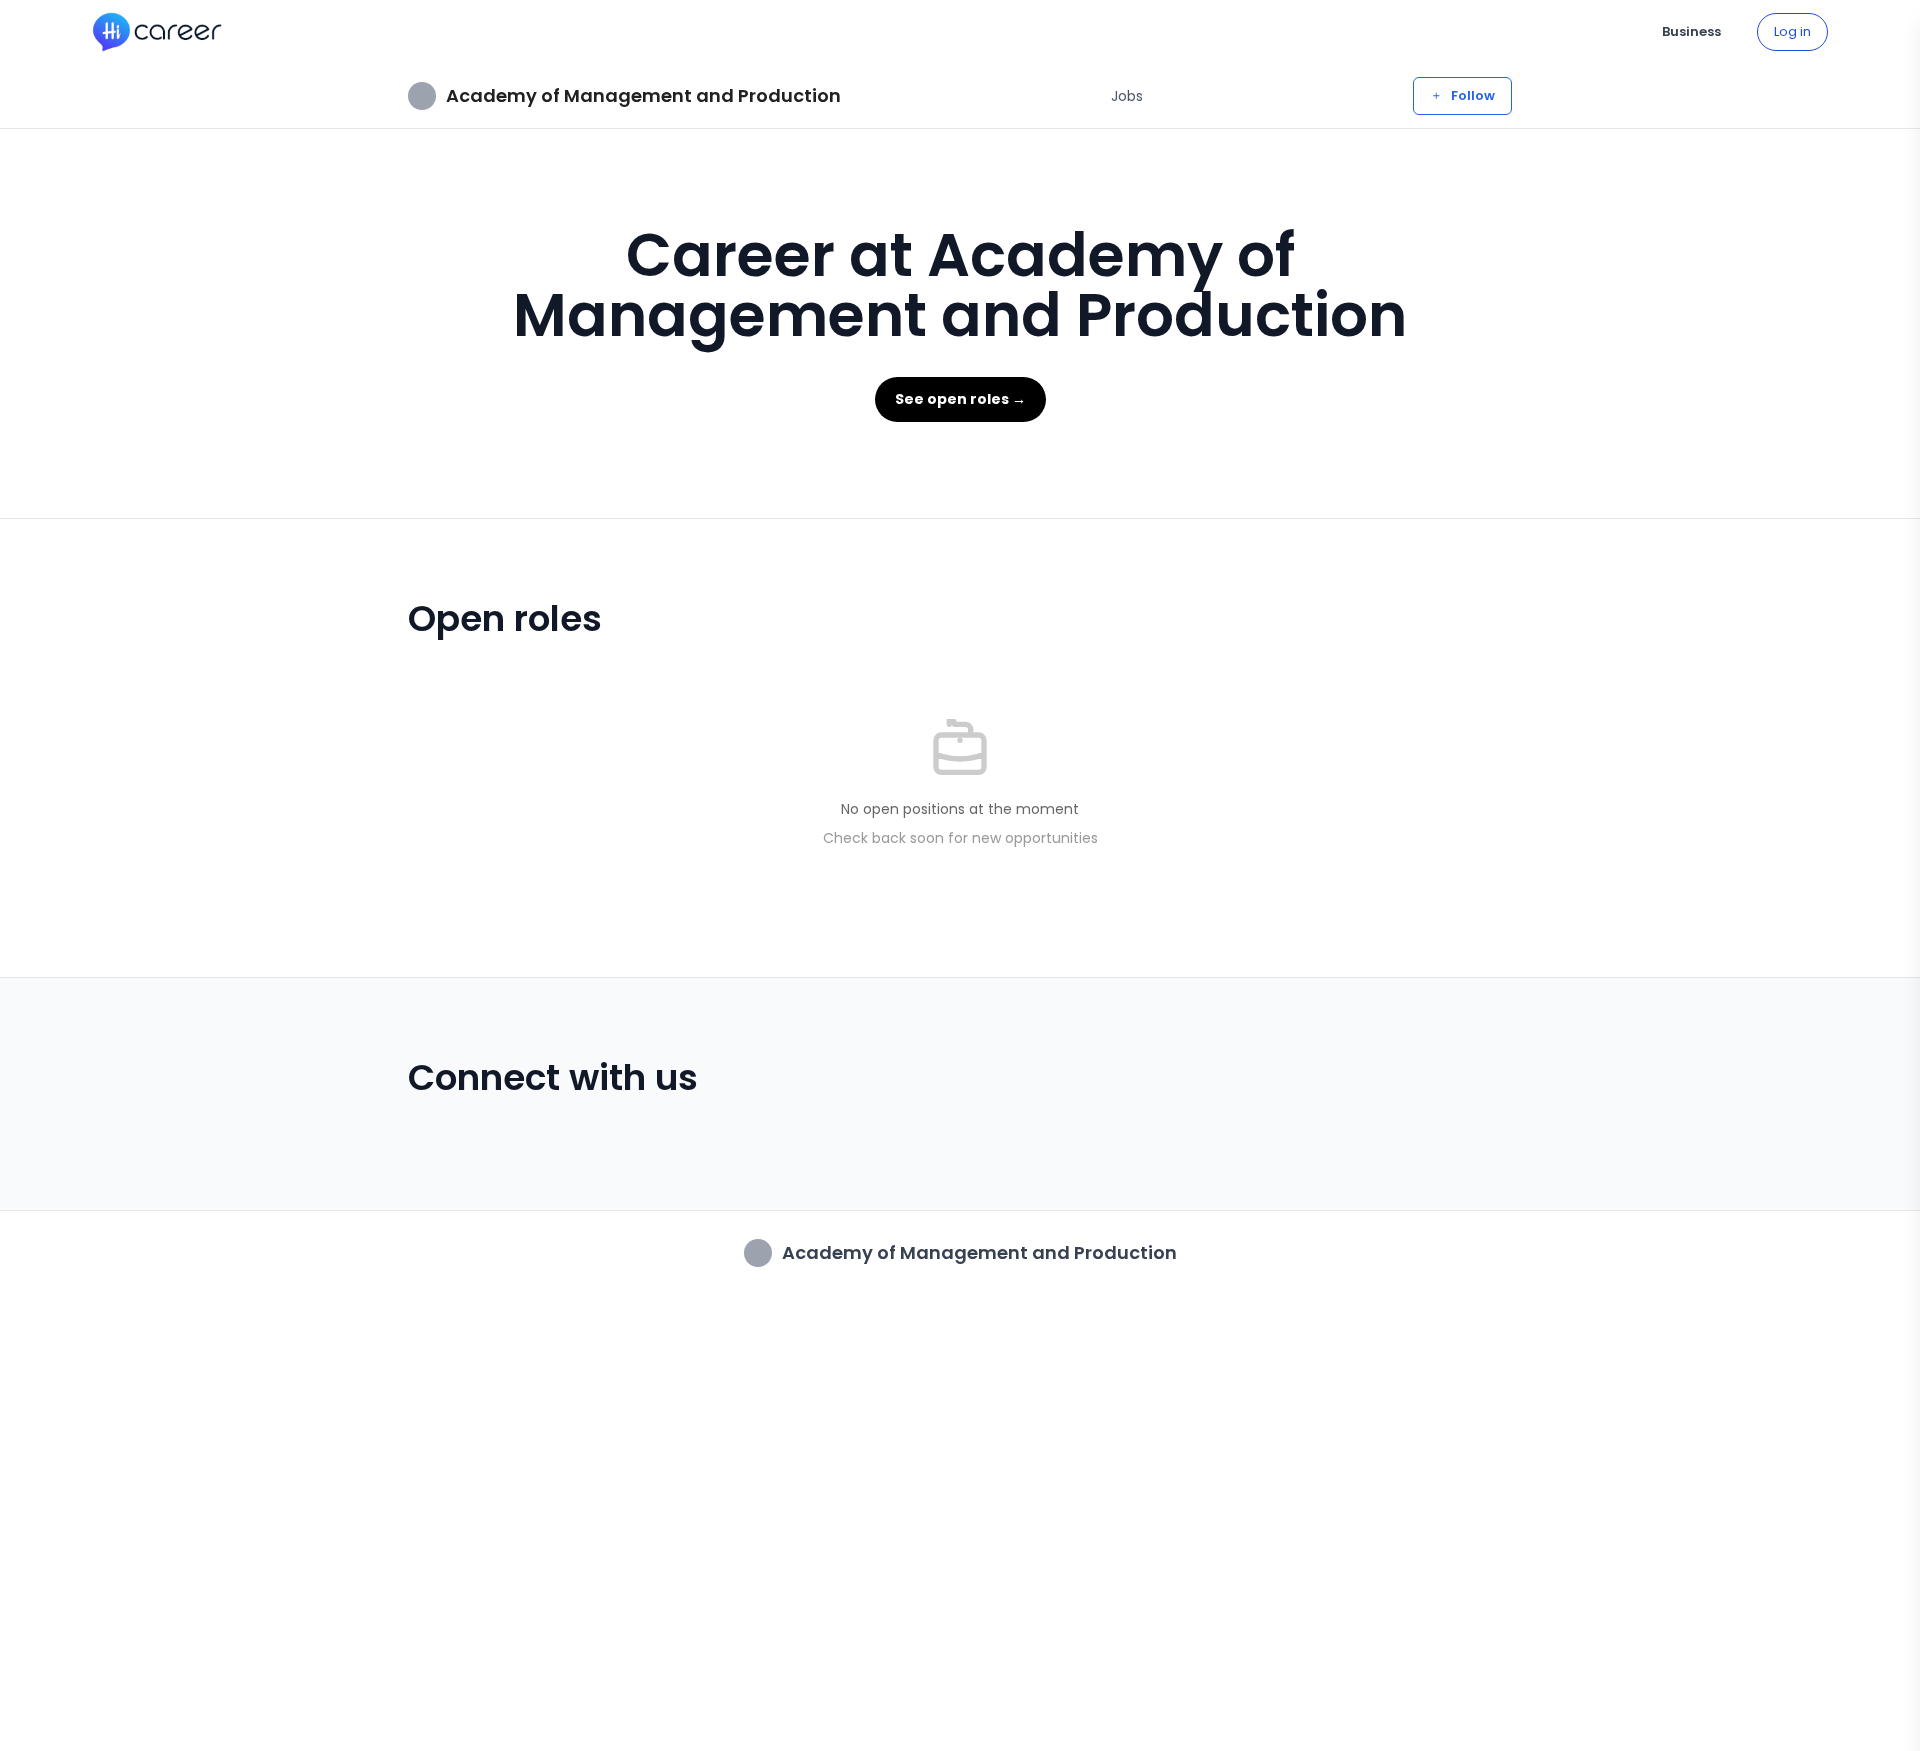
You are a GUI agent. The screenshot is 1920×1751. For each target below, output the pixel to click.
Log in (1792, 31)
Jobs (1127, 96)
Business (1691, 31)
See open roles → (960, 399)
